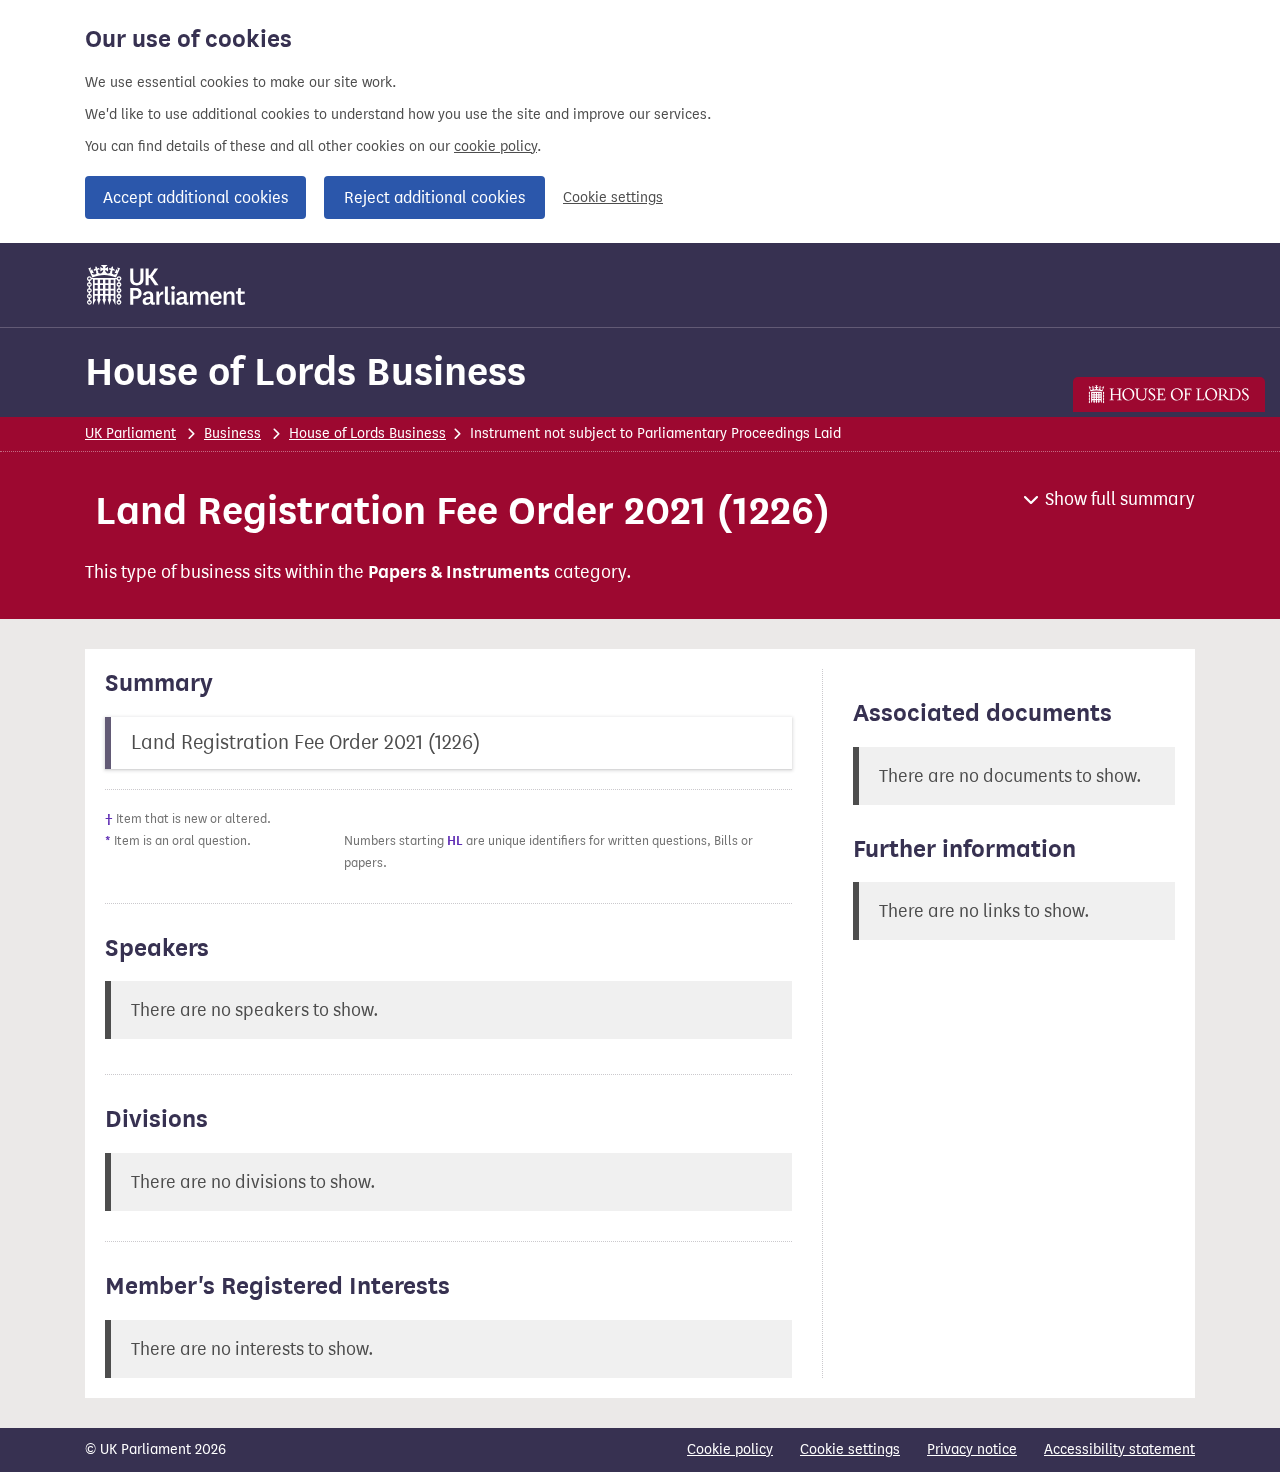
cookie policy (495, 146)
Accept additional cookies (195, 197)
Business (232, 433)
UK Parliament (130, 433)
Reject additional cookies (434, 197)
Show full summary (1120, 499)
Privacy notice (972, 1449)
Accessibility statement (1119, 1449)
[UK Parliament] (166, 285)
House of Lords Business (305, 371)
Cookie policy (730, 1449)
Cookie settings (613, 197)
